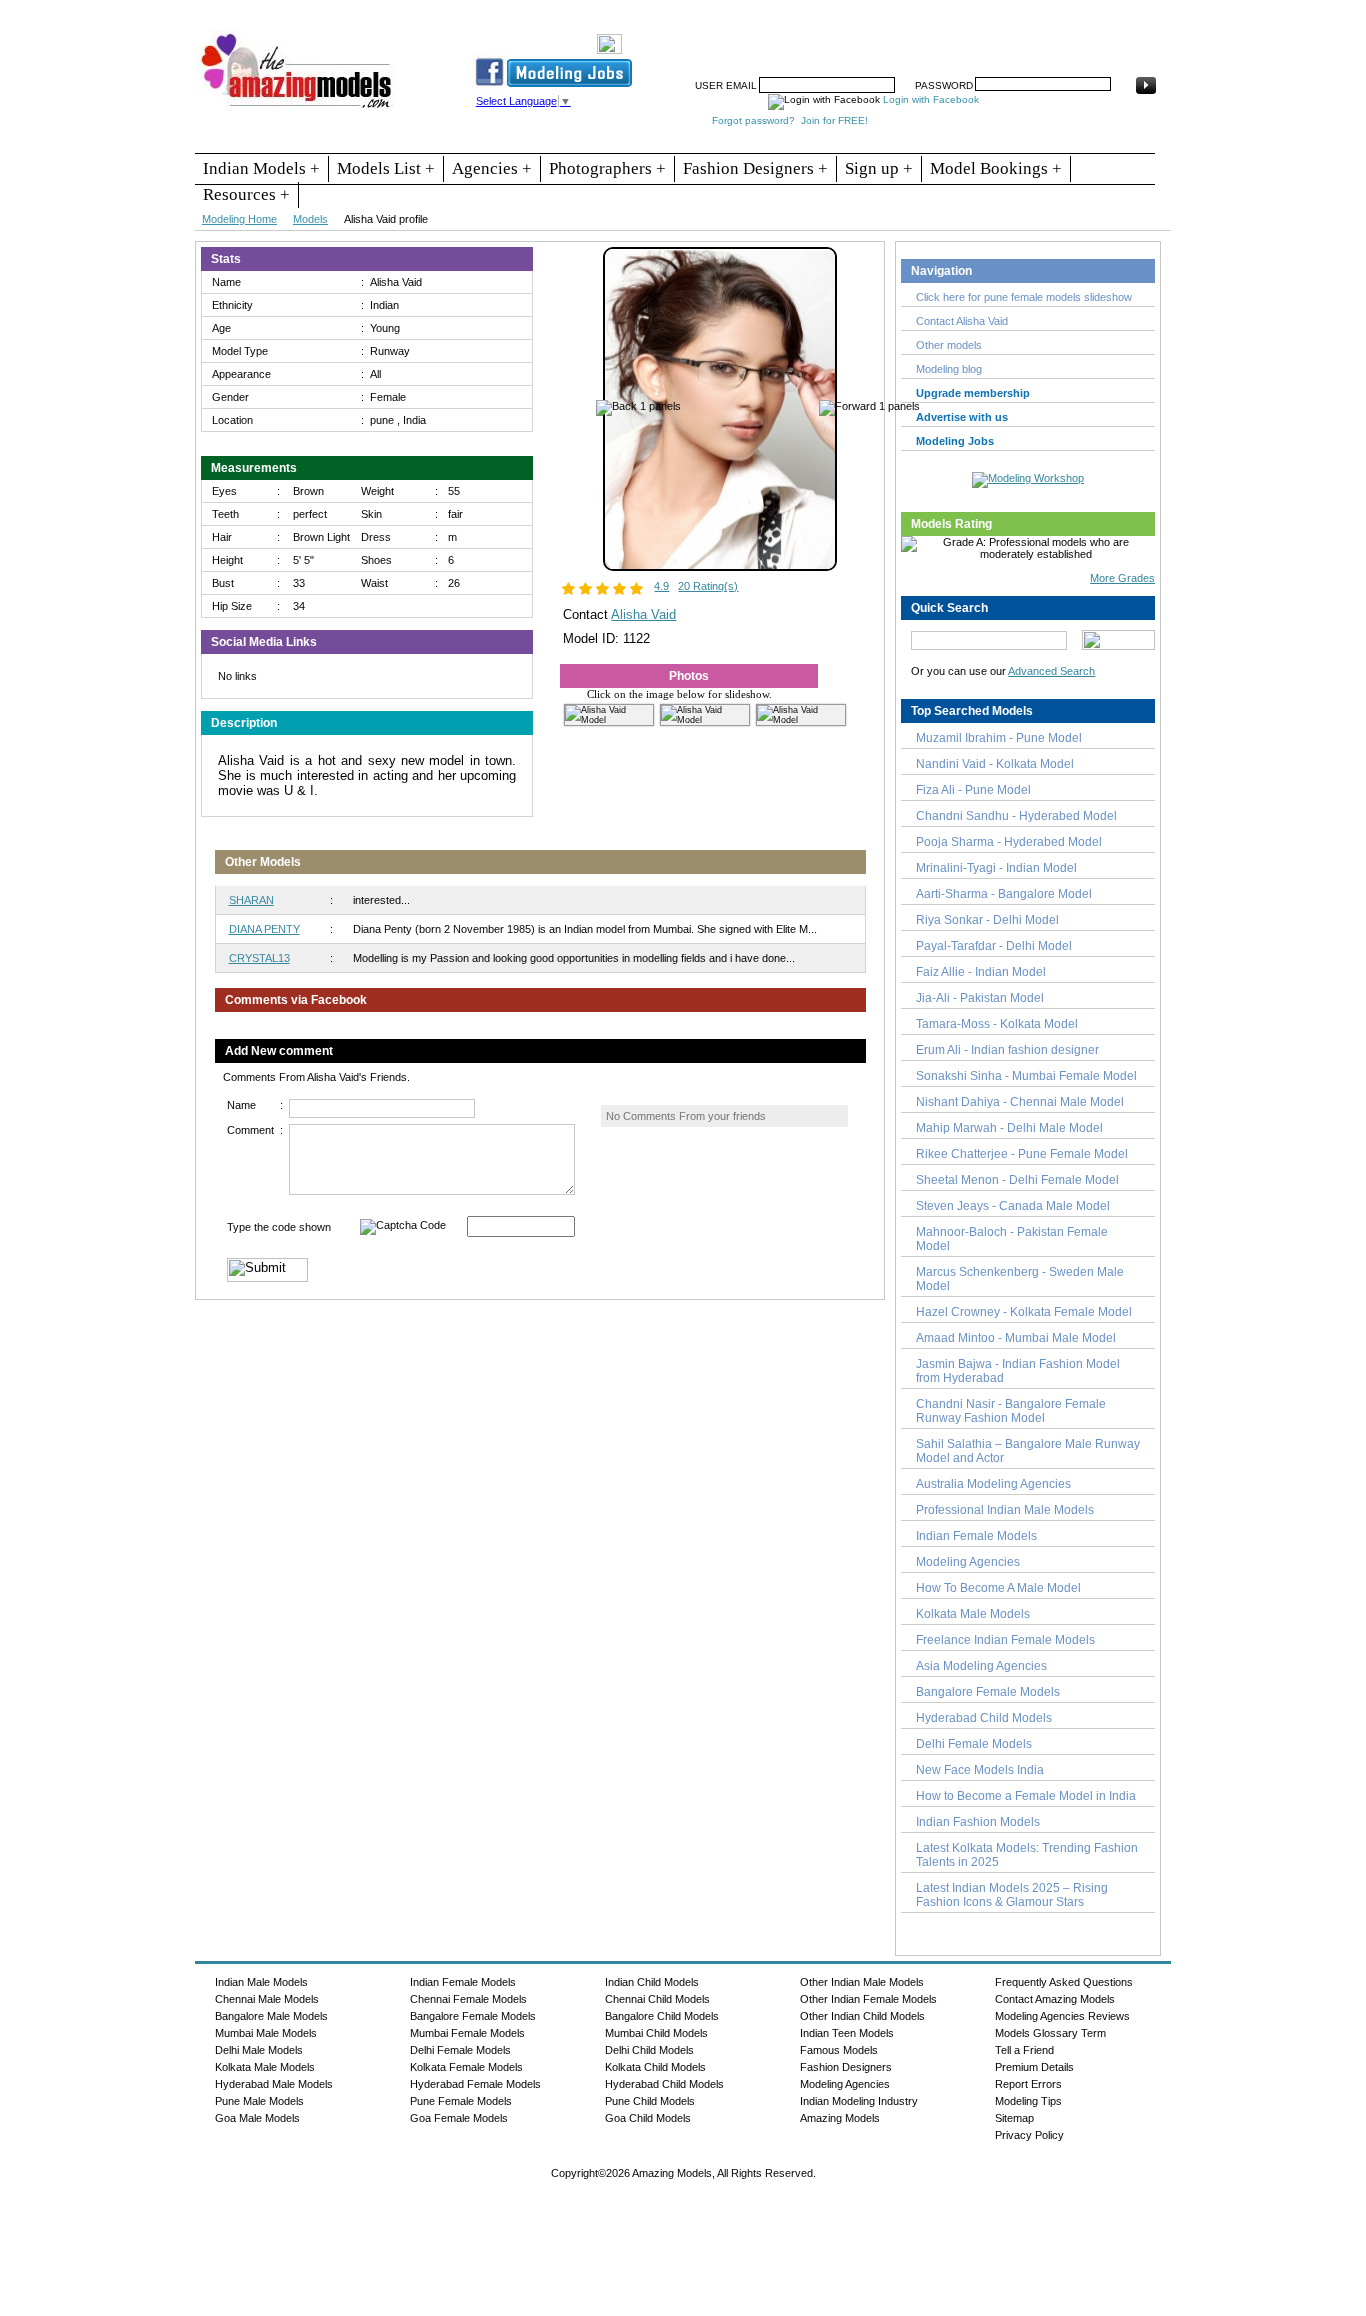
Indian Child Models (652, 1982)
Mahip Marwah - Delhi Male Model (1009, 1128)
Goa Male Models (257, 2118)
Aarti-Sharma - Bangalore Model (1004, 894)
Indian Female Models (976, 1536)
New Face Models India (980, 1770)
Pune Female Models (461, 2101)
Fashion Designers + (755, 168)
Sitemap (1014, 2118)
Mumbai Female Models (467, 2033)
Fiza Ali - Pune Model (973, 790)
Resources (760, 37)
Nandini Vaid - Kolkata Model (995, 764)
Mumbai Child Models (656, 2033)
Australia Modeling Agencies (993, 1484)
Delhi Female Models (974, 1744)
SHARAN (251, 900)
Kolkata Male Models (973, 1614)
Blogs (1079, 37)
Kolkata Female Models (466, 2067)
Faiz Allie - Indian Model (981, 972)
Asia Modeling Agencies (981, 1666)
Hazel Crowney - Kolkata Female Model (1024, 1312)
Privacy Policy (1029, 2135)
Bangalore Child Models (662, 2016)
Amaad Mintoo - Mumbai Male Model (1016, 1338)
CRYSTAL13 (259, 958)
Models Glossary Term (1050, 2033)
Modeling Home (239, 219)
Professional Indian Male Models (1005, 1510)
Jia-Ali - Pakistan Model (980, 998)
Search (911, 37)
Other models (949, 345)
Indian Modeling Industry (859, 2101)
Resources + (246, 194)
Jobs (861, 37)
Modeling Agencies (968, 1562)
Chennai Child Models (657, 1999)
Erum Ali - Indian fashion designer (1007, 1050)
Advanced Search (1051, 671)
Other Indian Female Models (868, 1999)
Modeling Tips (1028, 2101)
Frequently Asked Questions (1064, 1982)
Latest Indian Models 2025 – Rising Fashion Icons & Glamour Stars (1012, 1895)
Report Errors (1028, 2084)
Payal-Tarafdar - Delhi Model (994, 946)
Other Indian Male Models (862, 1982)
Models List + (386, 168)
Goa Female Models (459, 2118)
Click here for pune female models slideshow (1024, 297)
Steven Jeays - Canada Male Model (1013, 1206)
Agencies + (492, 168)
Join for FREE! (834, 120)
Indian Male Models (261, 1982)
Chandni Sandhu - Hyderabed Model (1016, 816)
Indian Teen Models (847, 2033)
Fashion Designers (846, 2067)
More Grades (1122, 578)
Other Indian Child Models (862, 2016)
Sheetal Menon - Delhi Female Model (1017, 1180)
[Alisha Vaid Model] (720, 567)
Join (818, 37)
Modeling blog (952, 369)
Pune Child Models (650, 2101)
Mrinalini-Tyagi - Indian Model (996, 868)
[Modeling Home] (297, 109)
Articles (968, 37)
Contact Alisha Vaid (962, 321)
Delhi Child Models (649, 2050)
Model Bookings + (996, 168)
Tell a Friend (1024, 2050)
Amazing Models (840, 2118)
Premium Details (1034, 2067)
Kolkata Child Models (655, 2067)
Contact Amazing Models (1055, 1999)
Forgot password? (753, 120)
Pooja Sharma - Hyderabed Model (1009, 842)
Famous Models (839, 2050)
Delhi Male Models (259, 2050)
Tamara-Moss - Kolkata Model (997, 1024)
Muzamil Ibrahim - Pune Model (999, 738)
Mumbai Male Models (266, 2033)
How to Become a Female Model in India (1026, 1796)
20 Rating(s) (708, 586)
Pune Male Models (259, 2101)
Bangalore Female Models (988, 1692)
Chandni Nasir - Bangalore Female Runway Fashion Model (1011, 1411)
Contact (1026, 37)
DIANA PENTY (264, 929)
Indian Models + (261, 168)
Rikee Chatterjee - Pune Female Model (1022, 1154)
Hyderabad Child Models (984, 1718)
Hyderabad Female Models (475, 2084)
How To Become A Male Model (998, 1588)
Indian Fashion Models (978, 1822)
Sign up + (879, 168)
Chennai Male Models (267, 1999)
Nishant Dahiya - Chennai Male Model (1020, 1102)
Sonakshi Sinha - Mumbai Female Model (1026, 1076)
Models (310, 219)
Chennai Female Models (468, 1999)
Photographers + (607, 168)
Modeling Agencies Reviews (1062, 2016)
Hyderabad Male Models (274, 2084)
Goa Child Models (648, 2118)
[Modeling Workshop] (1028, 476)
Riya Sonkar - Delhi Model (987, 920)
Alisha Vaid (643, 614)
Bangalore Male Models (271, 2016)
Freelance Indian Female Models (1005, 1640)
